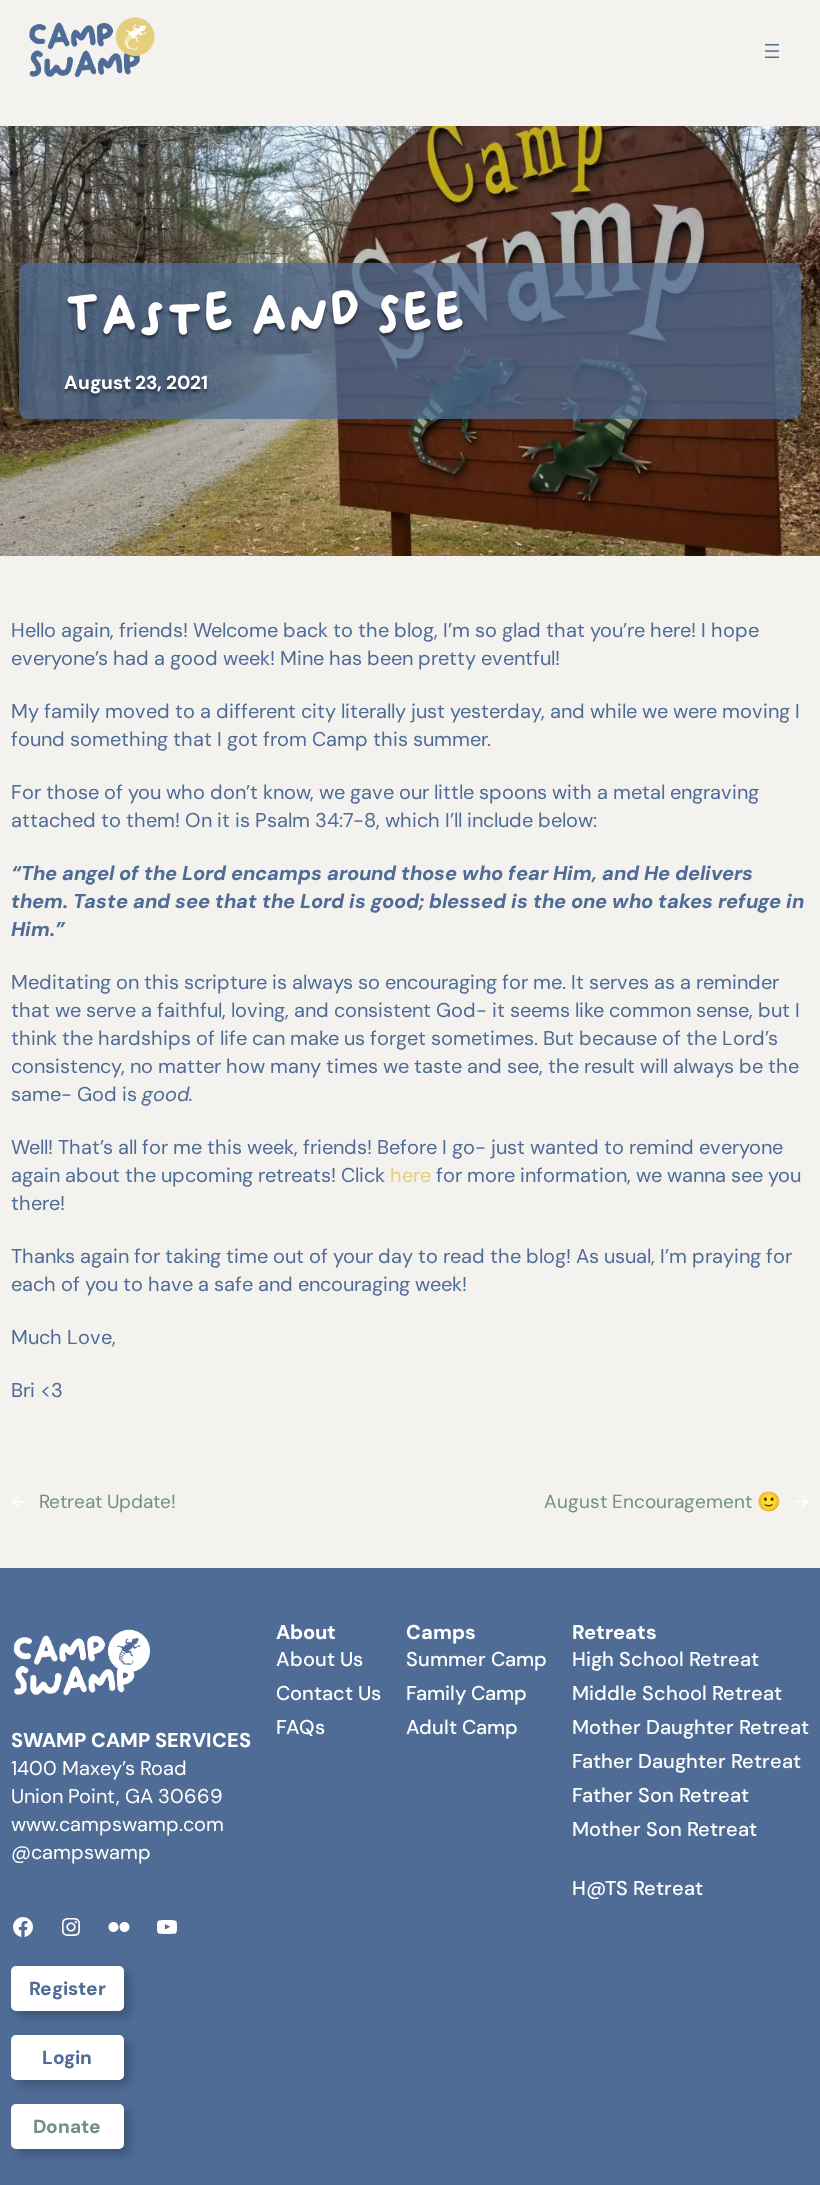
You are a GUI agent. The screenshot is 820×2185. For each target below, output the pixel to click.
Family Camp (466, 1693)
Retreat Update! (107, 1501)
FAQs (300, 1727)
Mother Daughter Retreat (690, 1727)
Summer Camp (476, 1659)
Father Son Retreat (660, 1795)
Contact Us (328, 1693)
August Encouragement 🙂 (662, 1501)
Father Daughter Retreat (686, 1761)
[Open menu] (772, 51)
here (410, 1175)
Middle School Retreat (677, 1693)
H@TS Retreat (637, 1888)
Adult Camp (462, 1727)
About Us (319, 1659)
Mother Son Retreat (664, 1829)
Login (67, 2057)
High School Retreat (665, 1659)
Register (67, 1988)
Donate (67, 2126)
